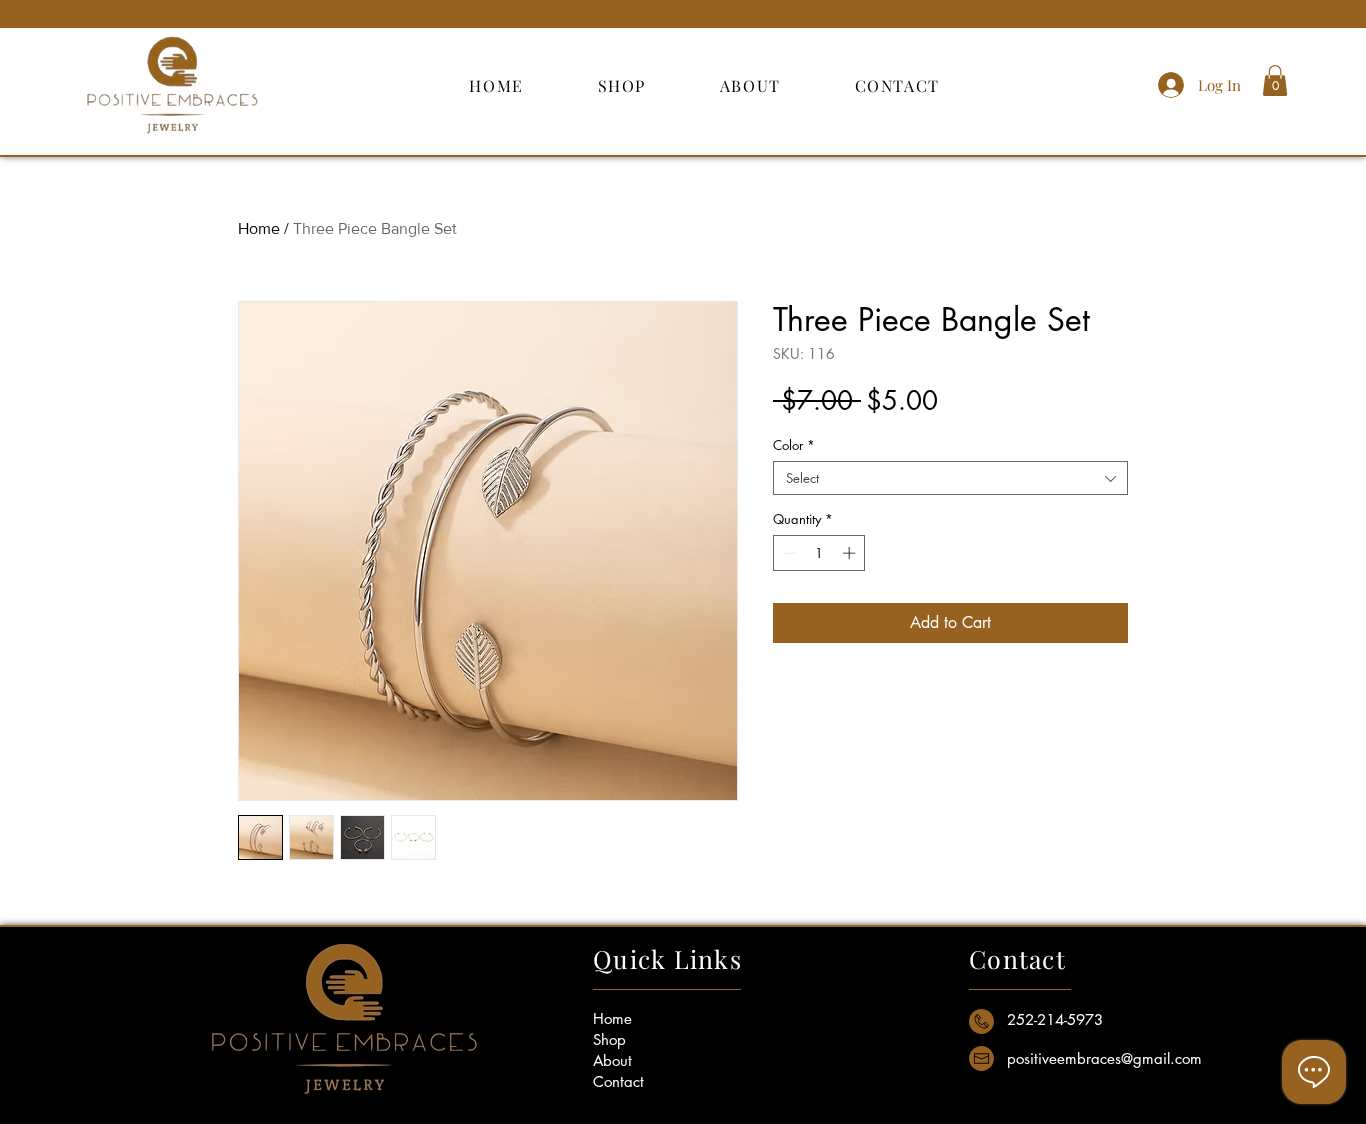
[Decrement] (788, 553)
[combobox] (950, 478)
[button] (1275, 80)
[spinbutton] (819, 553)
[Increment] (851, 553)
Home (259, 228)
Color (794, 445)
